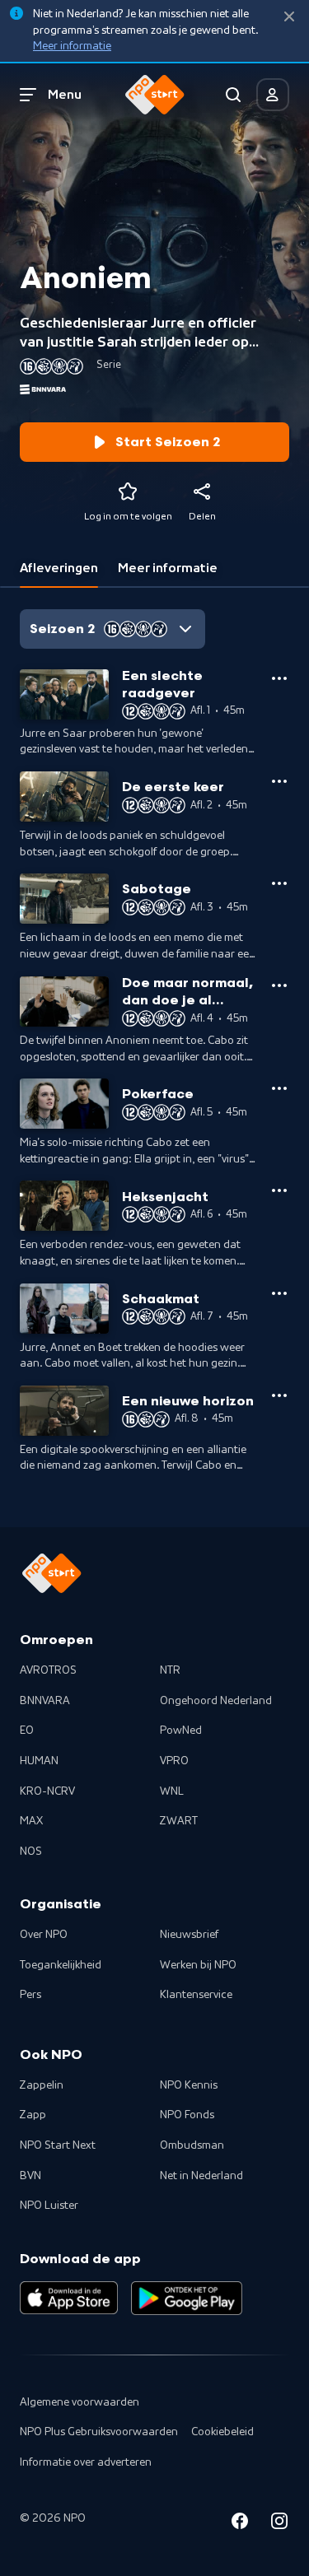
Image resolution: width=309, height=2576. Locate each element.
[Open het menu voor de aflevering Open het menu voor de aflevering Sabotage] (279, 883)
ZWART (179, 1821)
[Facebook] (240, 2524)
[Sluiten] (289, 17)
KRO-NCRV (47, 1791)
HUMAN (39, 1761)
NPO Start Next (58, 2145)
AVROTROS (48, 1670)
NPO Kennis (189, 2085)
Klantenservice (196, 1995)
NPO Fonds (187, 2115)
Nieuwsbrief (189, 1935)
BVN (30, 2176)
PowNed (181, 1731)
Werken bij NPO (198, 1965)
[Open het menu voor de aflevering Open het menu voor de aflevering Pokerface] (279, 1088)
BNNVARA (45, 1701)
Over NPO (44, 1935)
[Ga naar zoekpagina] (233, 95)
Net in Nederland (201, 2176)
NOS (31, 1852)
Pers (30, 1995)
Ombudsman (192, 2145)
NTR (170, 1670)
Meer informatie (72, 46)
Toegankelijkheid (61, 1965)
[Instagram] (279, 2524)
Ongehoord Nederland (216, 1701)
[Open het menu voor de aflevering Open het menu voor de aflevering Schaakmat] (279, 1293)
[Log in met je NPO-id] (273, 95)
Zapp (33, 2115)
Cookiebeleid (222, 2432)
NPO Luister (49, 2206)
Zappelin (42, 2085)
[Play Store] (187, 2298)
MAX (31, 1821)
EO (27, 1731)
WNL (172, 1791)
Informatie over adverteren (86, 2462)
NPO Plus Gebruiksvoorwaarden (99, 2432)
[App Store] (69, 2298)
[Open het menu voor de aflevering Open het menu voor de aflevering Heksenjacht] (279, 1190)
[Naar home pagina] (155, 95)
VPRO (174, 1761)
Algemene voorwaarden (80, 2402)
